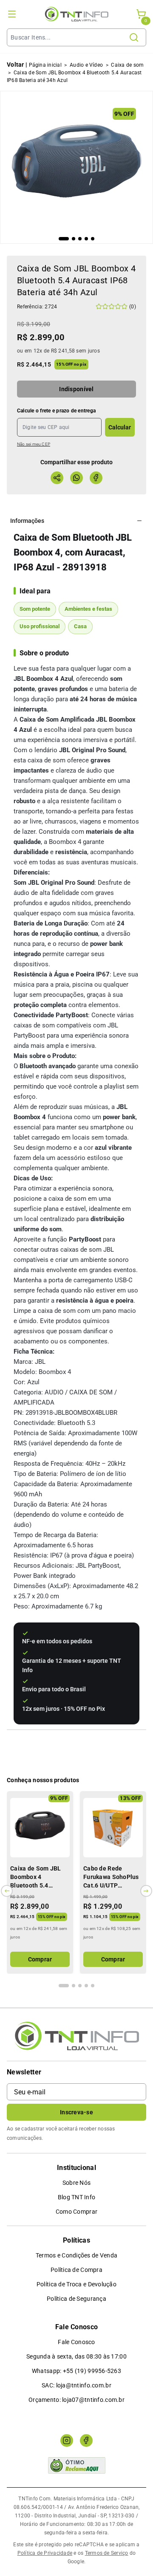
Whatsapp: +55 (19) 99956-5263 (76, 2371)
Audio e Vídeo (86, 65)
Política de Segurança (76, 2299)
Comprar (40, 1959)
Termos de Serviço (107, 2553)
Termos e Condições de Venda (77, 2255)
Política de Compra (76, 2270)
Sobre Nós (77, 2183)
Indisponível (76, 389)
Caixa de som (127, 65)
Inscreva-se (76, 2112)
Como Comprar (76, 2212)
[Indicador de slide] (64, 239)
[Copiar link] (57, 478)
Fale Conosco (76, 2342)
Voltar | (17, 65)
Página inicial (45, 65)
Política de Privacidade (45, 2553)
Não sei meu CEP (34, 444)
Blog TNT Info (77, 2197)
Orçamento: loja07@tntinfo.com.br (76, 2400)
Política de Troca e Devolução (76, 2284)
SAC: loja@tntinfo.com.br (76, 2385)
